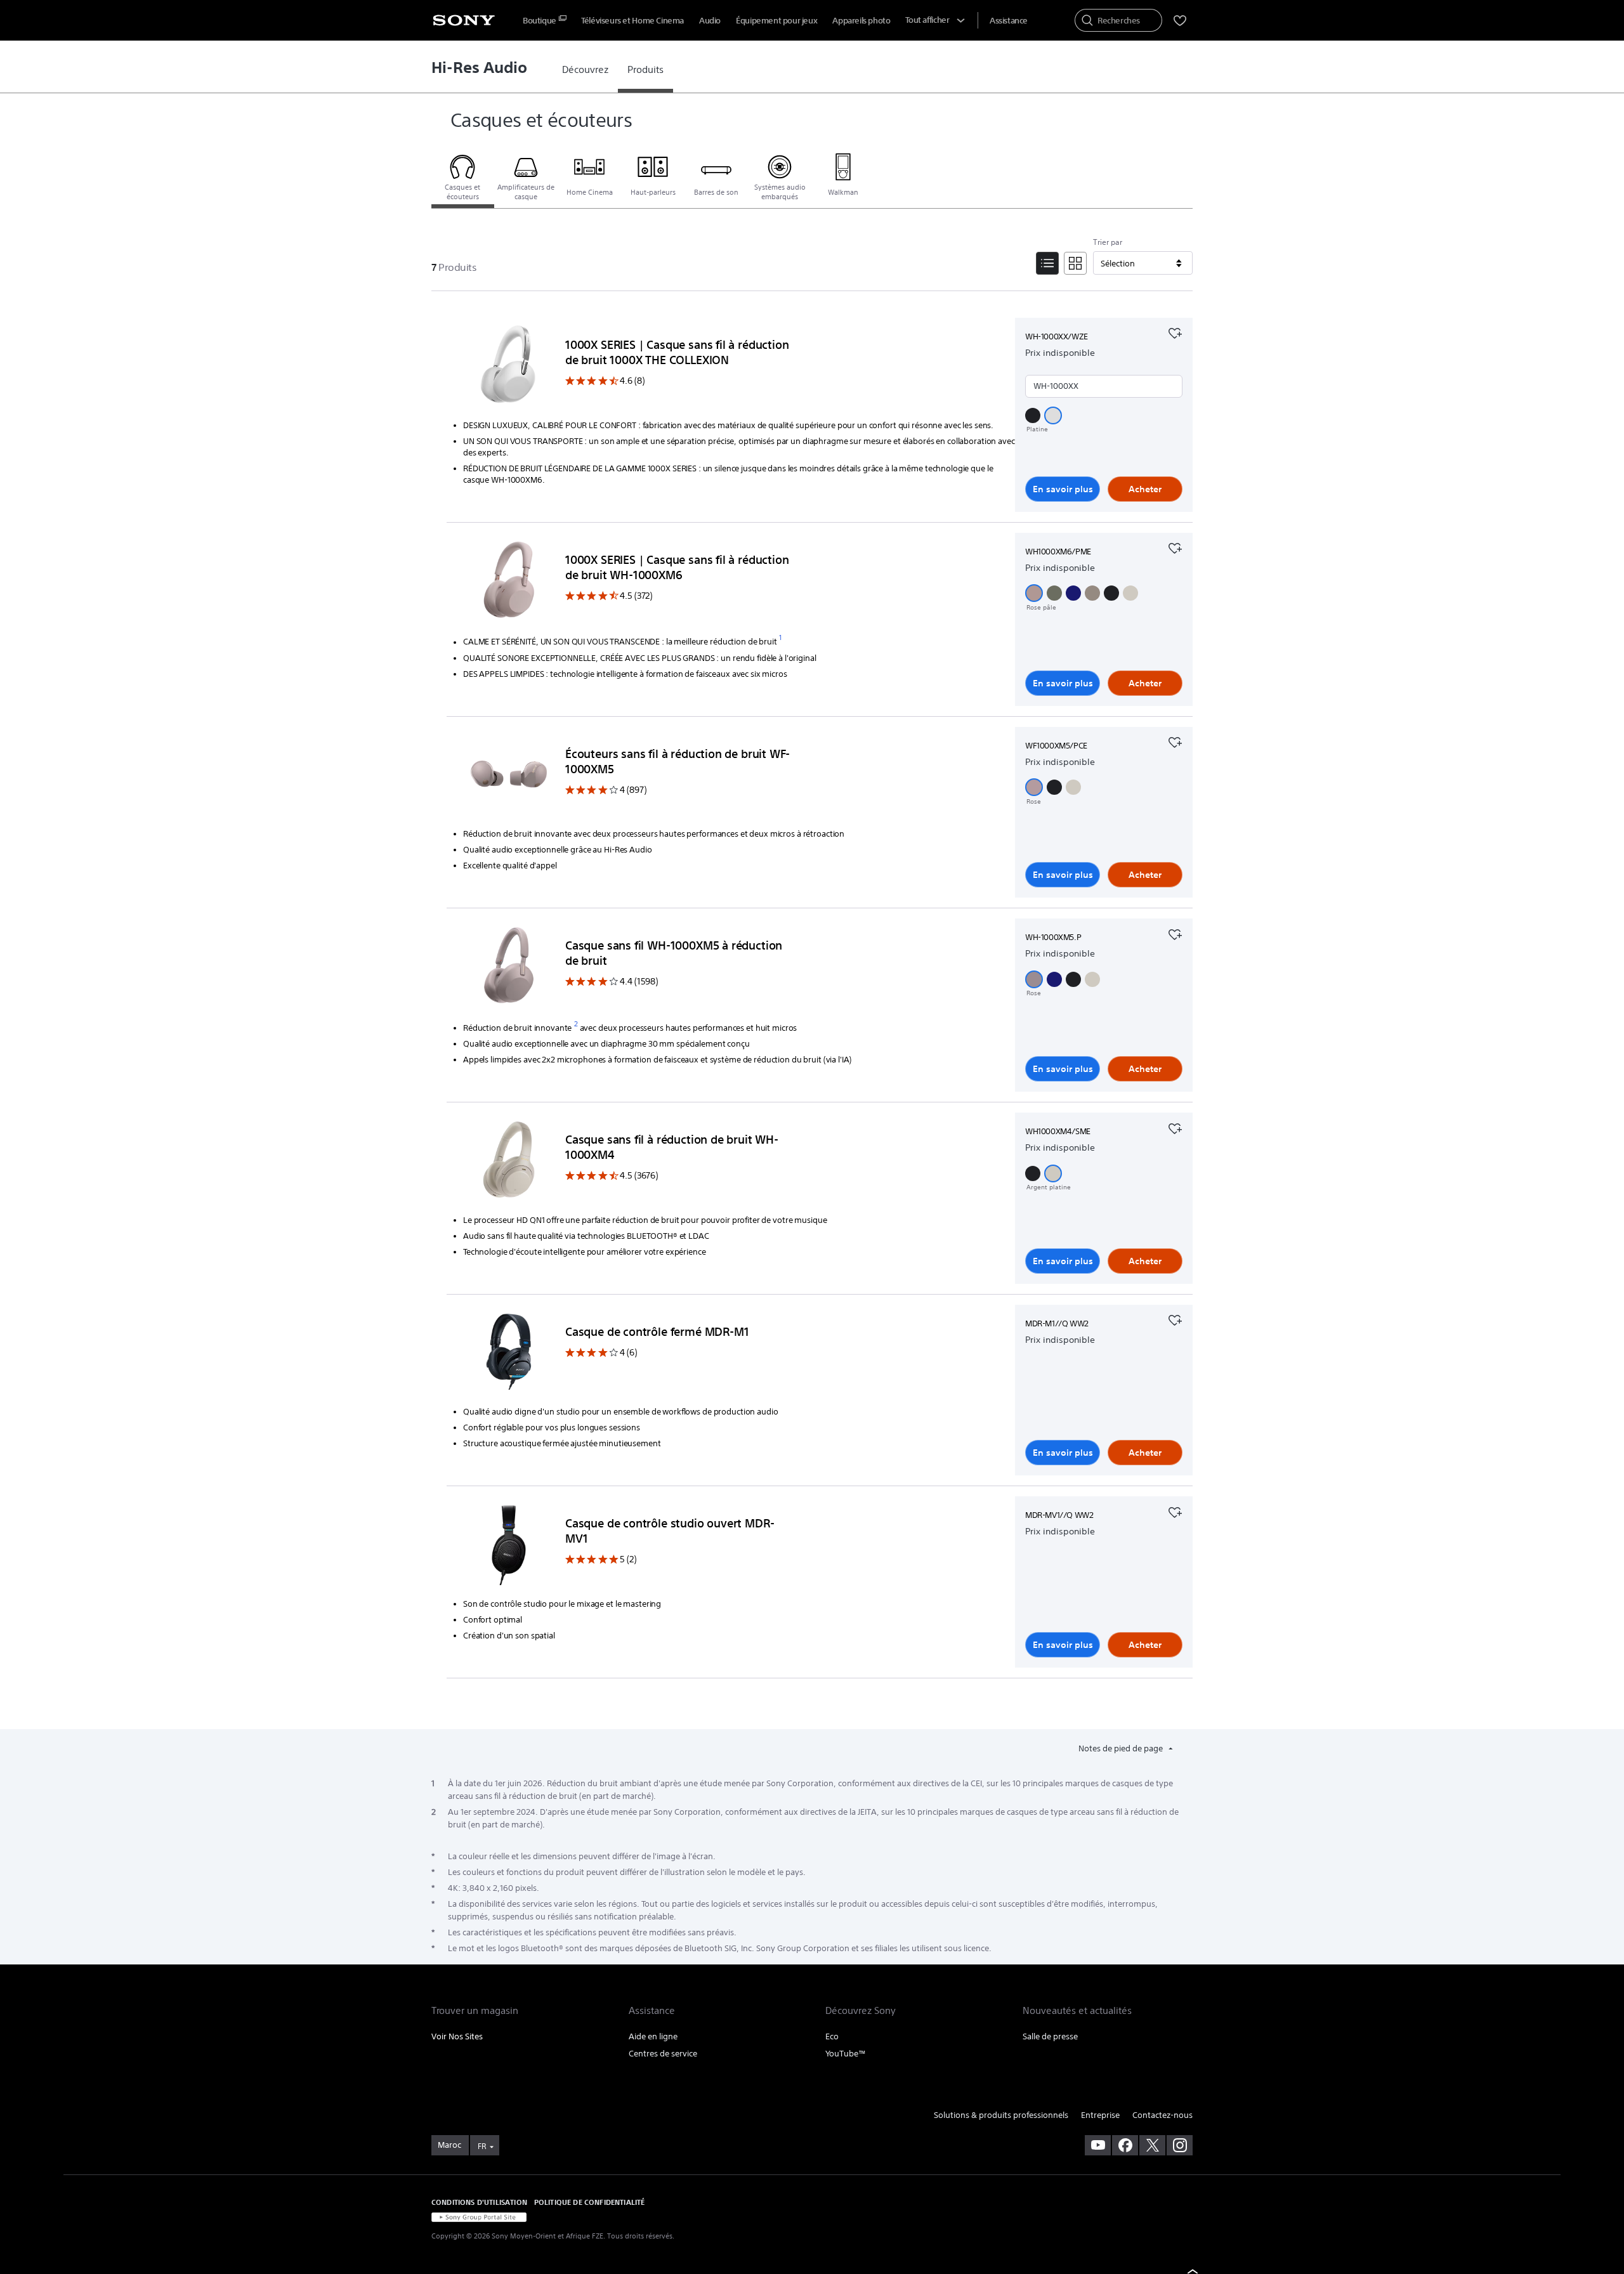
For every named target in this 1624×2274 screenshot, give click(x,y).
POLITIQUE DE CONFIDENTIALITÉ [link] (589, 2202)
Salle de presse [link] (1050, 2036)
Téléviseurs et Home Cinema (632, 21)
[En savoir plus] (509, 367)
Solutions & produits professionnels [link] (1001, 2115)
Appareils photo (861, 21)
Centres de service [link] (663, 2054)
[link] (585, 70)
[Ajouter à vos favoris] (1175, 332)
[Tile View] (1075, 263)
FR (482, 2146)
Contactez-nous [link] (1162, 2115)
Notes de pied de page (1122, 1748)
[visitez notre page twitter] (1152, 2145)
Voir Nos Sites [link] (457, 2036)
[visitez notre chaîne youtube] (1098, 2145)
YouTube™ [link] (846, 2054)
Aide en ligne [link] (653, 2036)
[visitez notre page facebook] (1125, 2145)
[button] (1033, 415)
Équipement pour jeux (776, 21)
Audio (710, 21)
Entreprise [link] (1100, 2115)
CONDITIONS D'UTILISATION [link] (479, 2202)
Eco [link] (832, 2036)
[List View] (1047, 263)
